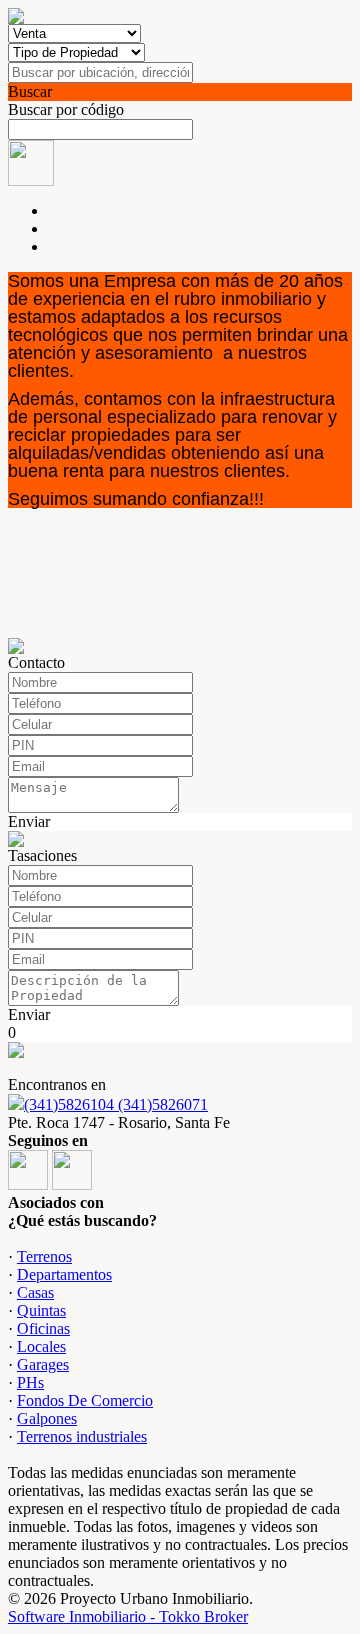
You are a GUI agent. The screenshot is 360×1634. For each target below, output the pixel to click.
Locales (41, 1346)
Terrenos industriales (82, 1436)
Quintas (41, 1310)
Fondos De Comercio (85, 1400)
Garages (43, 1364)
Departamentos (64, 1274)
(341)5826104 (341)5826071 (116, 1104)
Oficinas (43, 1328)
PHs (30, 1382)
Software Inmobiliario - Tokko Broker (128, 1616)
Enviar (29, 821)
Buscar (30, 91)
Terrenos (44, 1256)
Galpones (47, 1418)
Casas (35, 1292)
